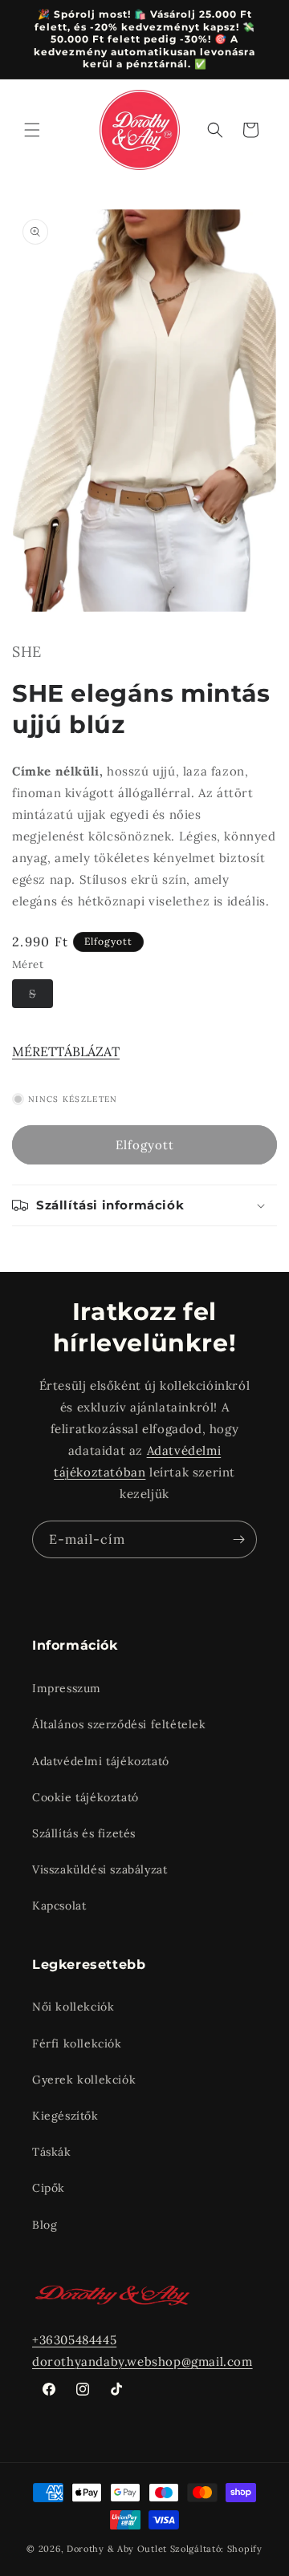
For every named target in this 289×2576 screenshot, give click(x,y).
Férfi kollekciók (77, 2043)
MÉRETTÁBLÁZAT (66, 1051)
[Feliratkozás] (238, 1539)
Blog (45, 2225)
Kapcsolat (59, 1906)
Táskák (52, 2152)
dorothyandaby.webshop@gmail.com (142, 2361)
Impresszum (67, 1688)
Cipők (49, 2188)
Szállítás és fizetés (84, 1833)
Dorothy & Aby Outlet (117, 2549)
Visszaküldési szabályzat (100, 1869)
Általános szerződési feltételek (119, 1724)
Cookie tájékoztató (85, 1797)
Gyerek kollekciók (84, 2080)
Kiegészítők (65, 2116)
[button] (32, 130)
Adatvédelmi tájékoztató (101, 1761)
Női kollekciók (73, 2007)
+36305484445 (74, 2340)
